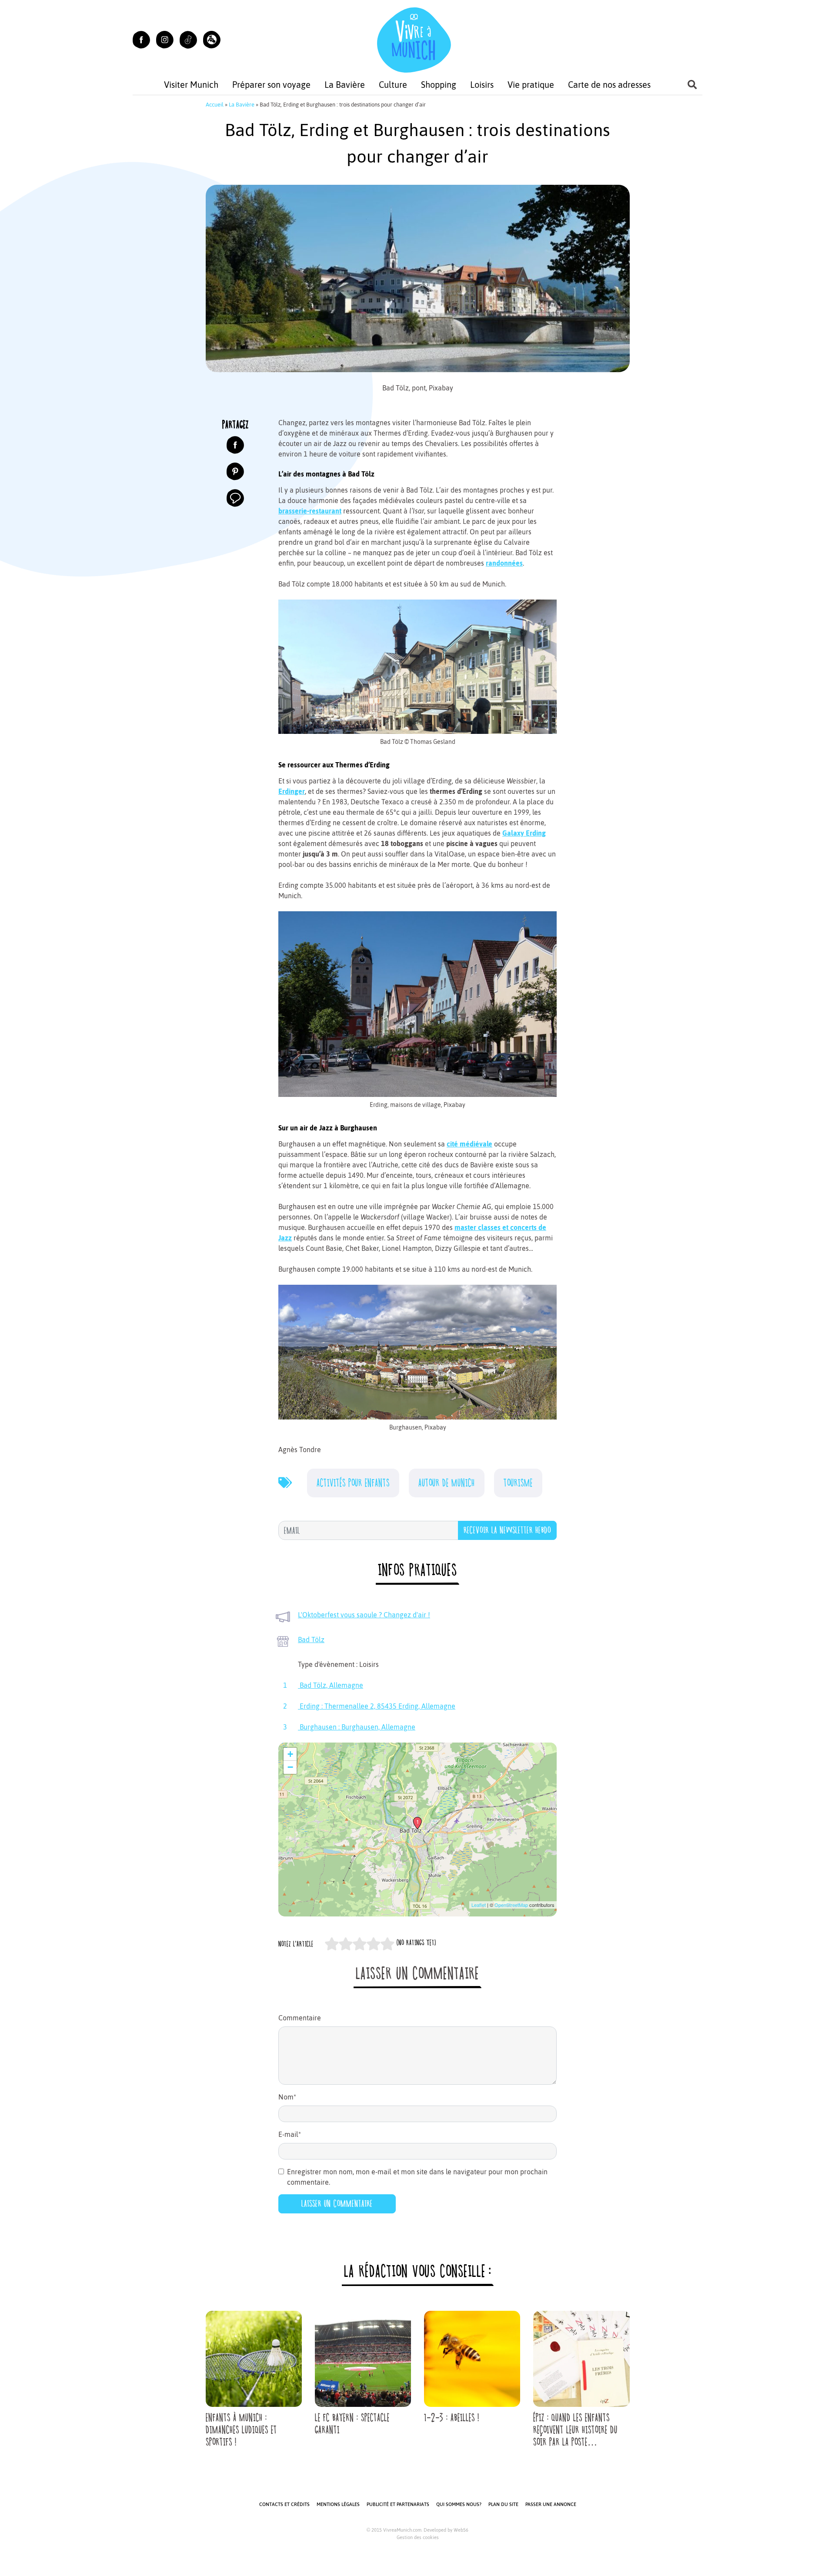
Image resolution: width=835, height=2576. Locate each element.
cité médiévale (469, 1144)
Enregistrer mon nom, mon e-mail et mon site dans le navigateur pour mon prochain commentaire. (417, 2177)
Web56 (461, 2530)
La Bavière (345, 85)
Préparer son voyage (271, 85)
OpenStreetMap (511, 1905)
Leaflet (479, 1905)
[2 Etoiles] (346, 1944)
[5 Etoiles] (387, 1944)
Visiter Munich (191, 85)
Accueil (215, 105)
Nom (287, 2097)
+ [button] (290, 1754)
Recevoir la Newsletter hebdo (507, 1530)
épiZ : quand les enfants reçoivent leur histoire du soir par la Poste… (575, 2430)
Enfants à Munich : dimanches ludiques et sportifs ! (241, 2430)
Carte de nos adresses (609, 85)
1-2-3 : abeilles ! (452, 2418)
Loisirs (482, 85)
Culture (393, 85)
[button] (212, 40)
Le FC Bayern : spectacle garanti (352, 2424)
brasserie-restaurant (310, 511)
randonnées (504, 563)
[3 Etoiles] (360, 1944)
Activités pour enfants (353, 1483)
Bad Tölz (311, 1640)
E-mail (290, 2134)
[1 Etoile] (332, 1944)
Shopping (439, 85)
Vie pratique (531, 85)
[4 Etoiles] (374, 1944)
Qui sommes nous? (459, 2504)
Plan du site (503, 2504)
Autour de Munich (447, 1483)
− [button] (290, 1767)
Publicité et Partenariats (398, 2504)
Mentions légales (338, 2504)
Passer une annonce (551, 2504)
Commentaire (300, 2018)
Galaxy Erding (524, 833)
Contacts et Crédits (284, 2504)
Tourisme (518, 1483)
